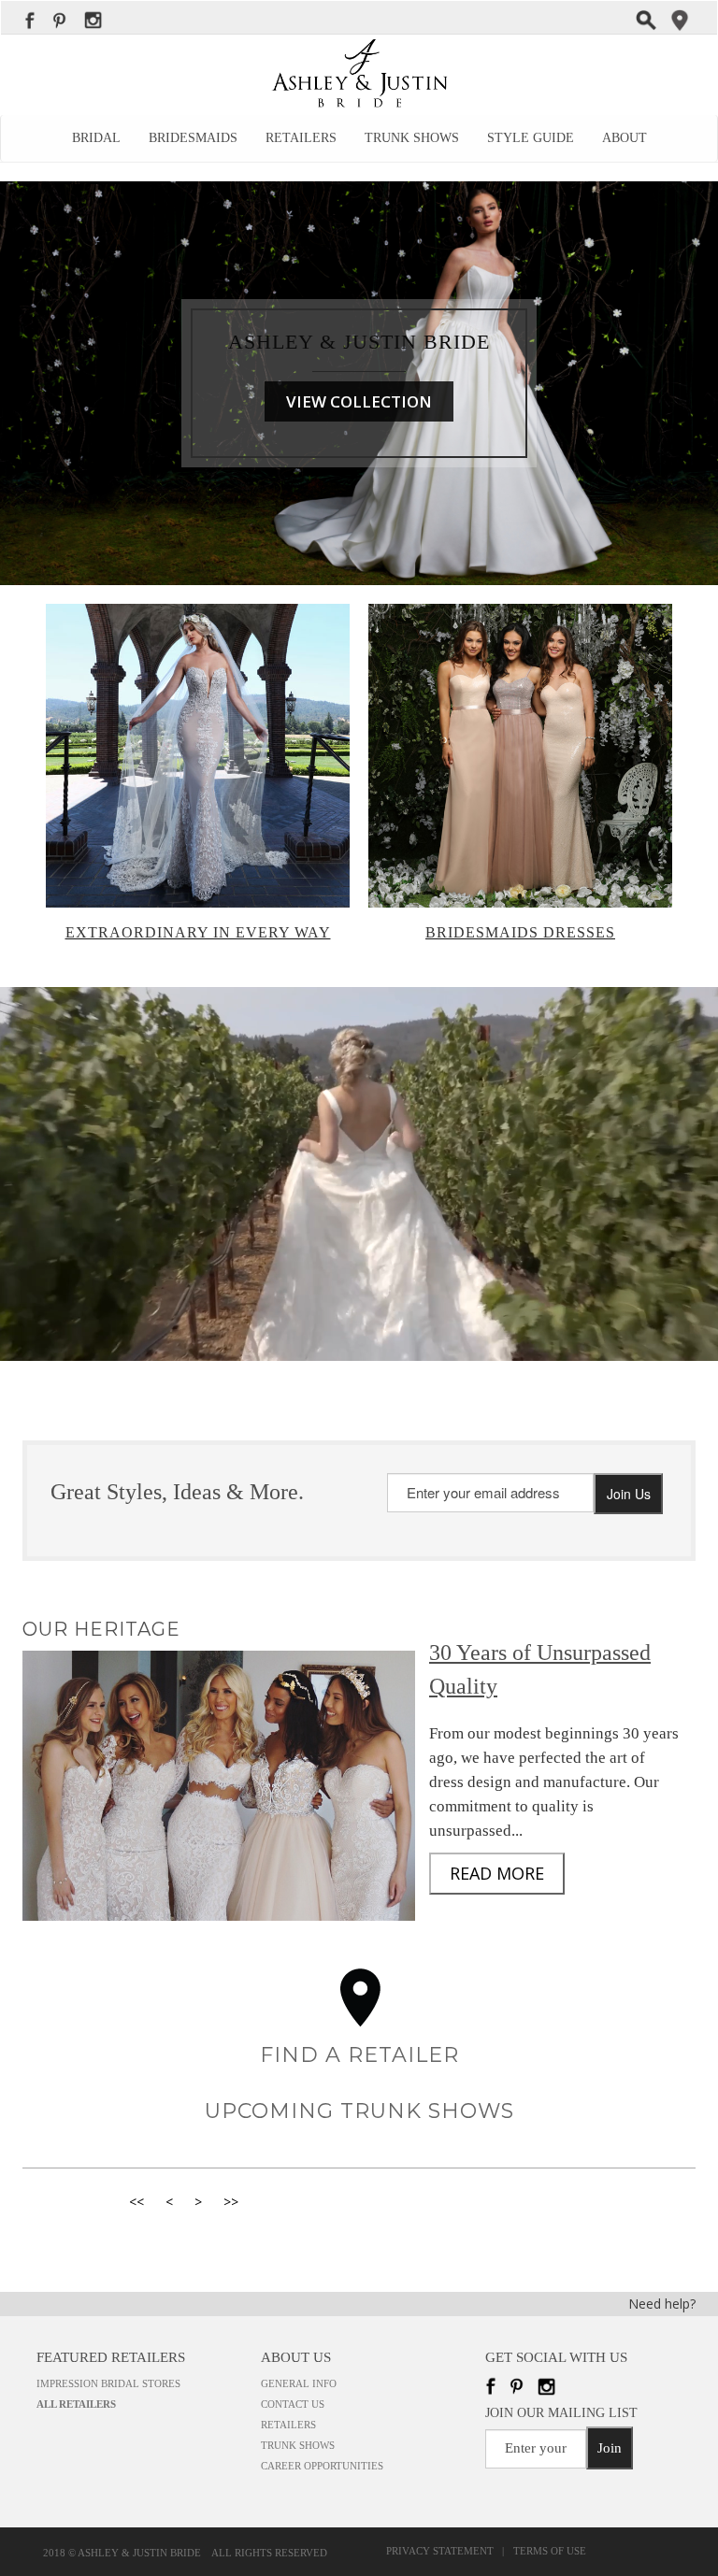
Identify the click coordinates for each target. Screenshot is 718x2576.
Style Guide (531, 138)
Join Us (629, 1494)
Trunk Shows (412, 138)
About (625, 138)
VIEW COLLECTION (359, 401)
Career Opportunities (322, 2466)
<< (136, 2202)
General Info (299, 2383)
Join (610, 2448)
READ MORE (497, 1873)
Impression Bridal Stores (108, 2383)
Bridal (96, 138)
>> (231, 2202)
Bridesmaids (193, 138)
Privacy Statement (443, 2551)
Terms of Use (550, 2551)
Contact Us (293, 2404)
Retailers (301, 138)
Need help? (662, 2304)
